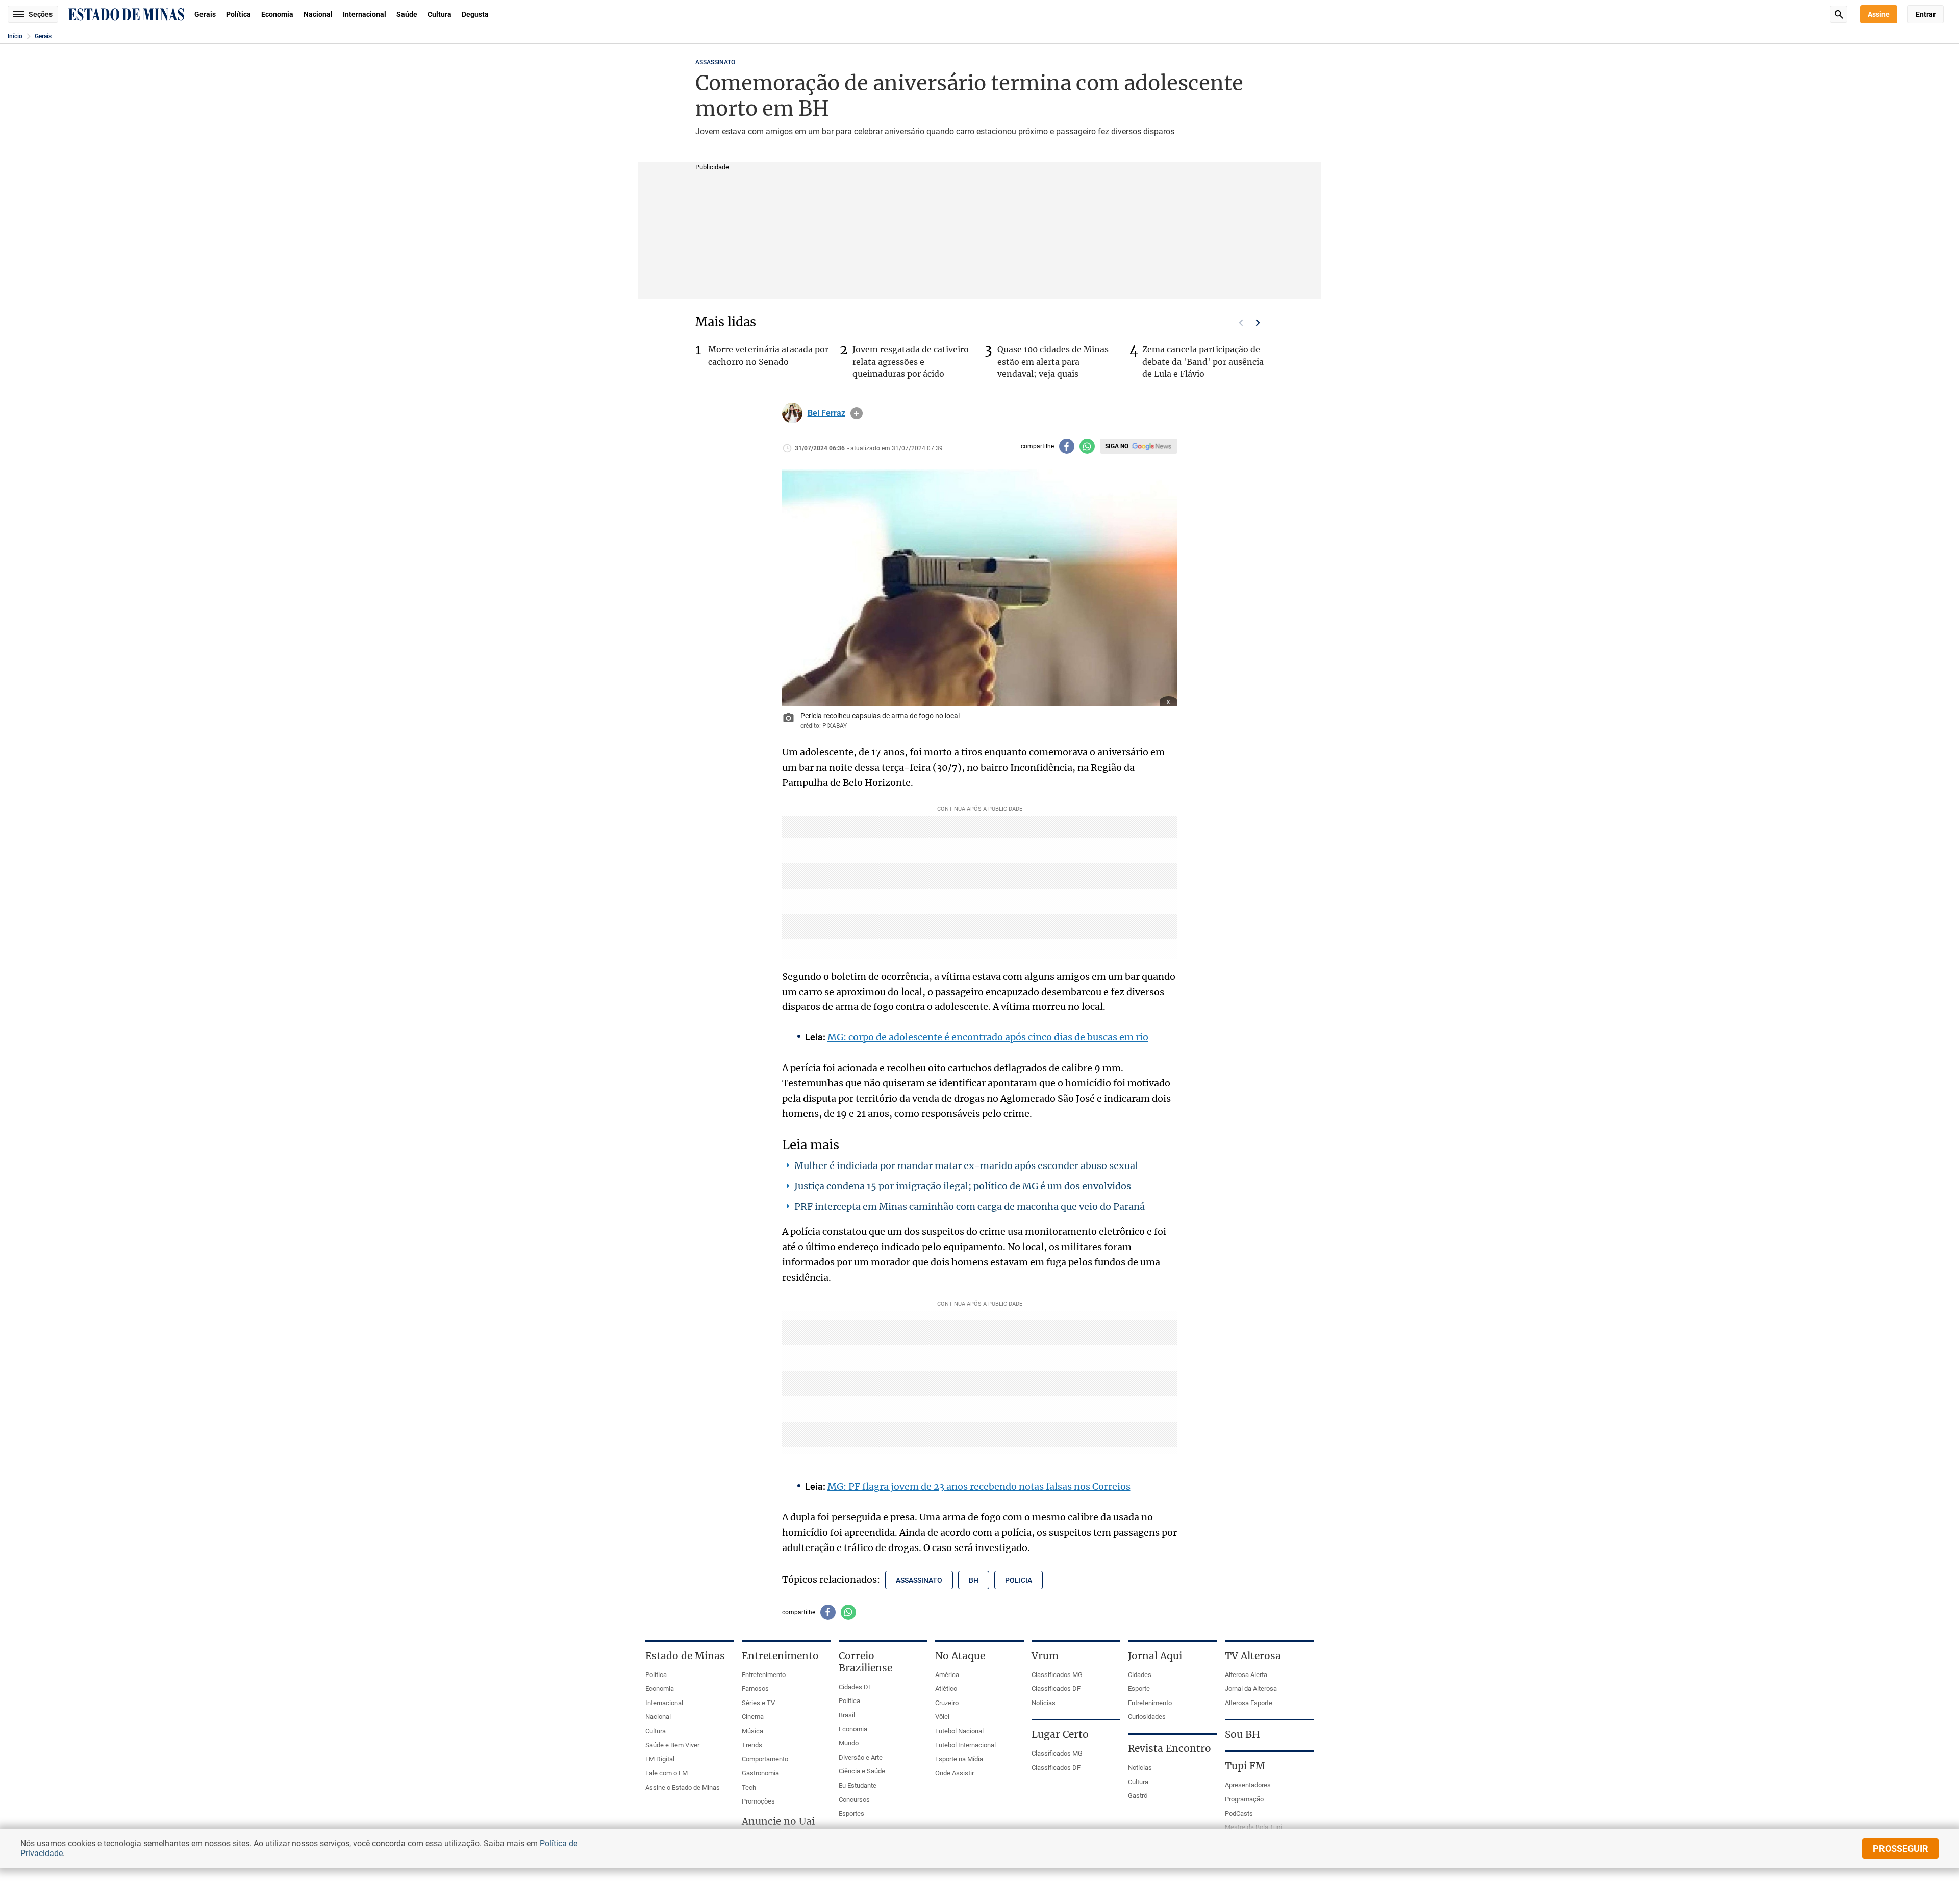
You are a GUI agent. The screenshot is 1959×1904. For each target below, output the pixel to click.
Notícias (1044, 1703)
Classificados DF (1056, 1689)
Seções (41, 14)
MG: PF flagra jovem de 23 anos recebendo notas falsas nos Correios (979, 1487)
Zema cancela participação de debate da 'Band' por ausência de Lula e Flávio (1203, 362)
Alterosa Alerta (1246, 1675)
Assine (1879, 14)
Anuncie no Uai (778, 1821)
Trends (752, 1745)
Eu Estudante (858, 1785)
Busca (1839, 14)
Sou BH (1242, 1734)
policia (1019, 1580)
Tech (749, 1787)
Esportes (851, 1813)
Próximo (1258, 323)
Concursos (854, 1800)
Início (15, 36)
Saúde (407, 14)
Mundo (849, 1743)
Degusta (475, 14)
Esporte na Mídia (959, 1759)
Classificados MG (1057, 1675)
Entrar (1926, 14)
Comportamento (765, 1759)
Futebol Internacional (965, 1745)
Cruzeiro (947, 1703)
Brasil (847, 1715)
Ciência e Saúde (862, 1771)
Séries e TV (758, 1703)
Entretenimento (764, 1675)
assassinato (919, 1580)
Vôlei (942, 1717)
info (857, 413)
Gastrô (1138, 1796)
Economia (277, 14)
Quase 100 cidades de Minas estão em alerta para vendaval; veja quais (1053, 362)
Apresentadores (1248, 1785)
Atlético (946, 1689)
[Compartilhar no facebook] (1067, 446)
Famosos (755, 1689)
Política (238, 14)
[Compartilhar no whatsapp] (1087, 446)
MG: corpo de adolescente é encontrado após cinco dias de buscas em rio (988, 1037)
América (947, 1675)
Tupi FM (1245, 1766)
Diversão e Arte (861, 1757)
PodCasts (1239, 1813)
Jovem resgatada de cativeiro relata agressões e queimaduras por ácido (911, 362)
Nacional (318, 14)
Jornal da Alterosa (1251, 1689)
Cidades (1140, 1675)
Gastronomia (760, 1773)
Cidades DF (855, 1687)
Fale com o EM (667, 1773)
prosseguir (1901, 1849)
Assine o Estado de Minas (683, 1787)
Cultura (439, 14)
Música (752, 1731)
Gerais (205, 14)
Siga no (1117, 446)
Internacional (365, 14)
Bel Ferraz (826, 413)
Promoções (758, 1801)
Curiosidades (1147, 1717)
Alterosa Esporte (1249, 1703)
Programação (1244, 1799)
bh (974, 1580)
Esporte (1139, 1689)
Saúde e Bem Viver (672, 1745)
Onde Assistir (955, 1773)
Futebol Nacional (959, 1731)
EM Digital (660, 1759)
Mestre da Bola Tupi (1253, 1827)
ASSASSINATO (715, 62)
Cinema (753, 1717)
